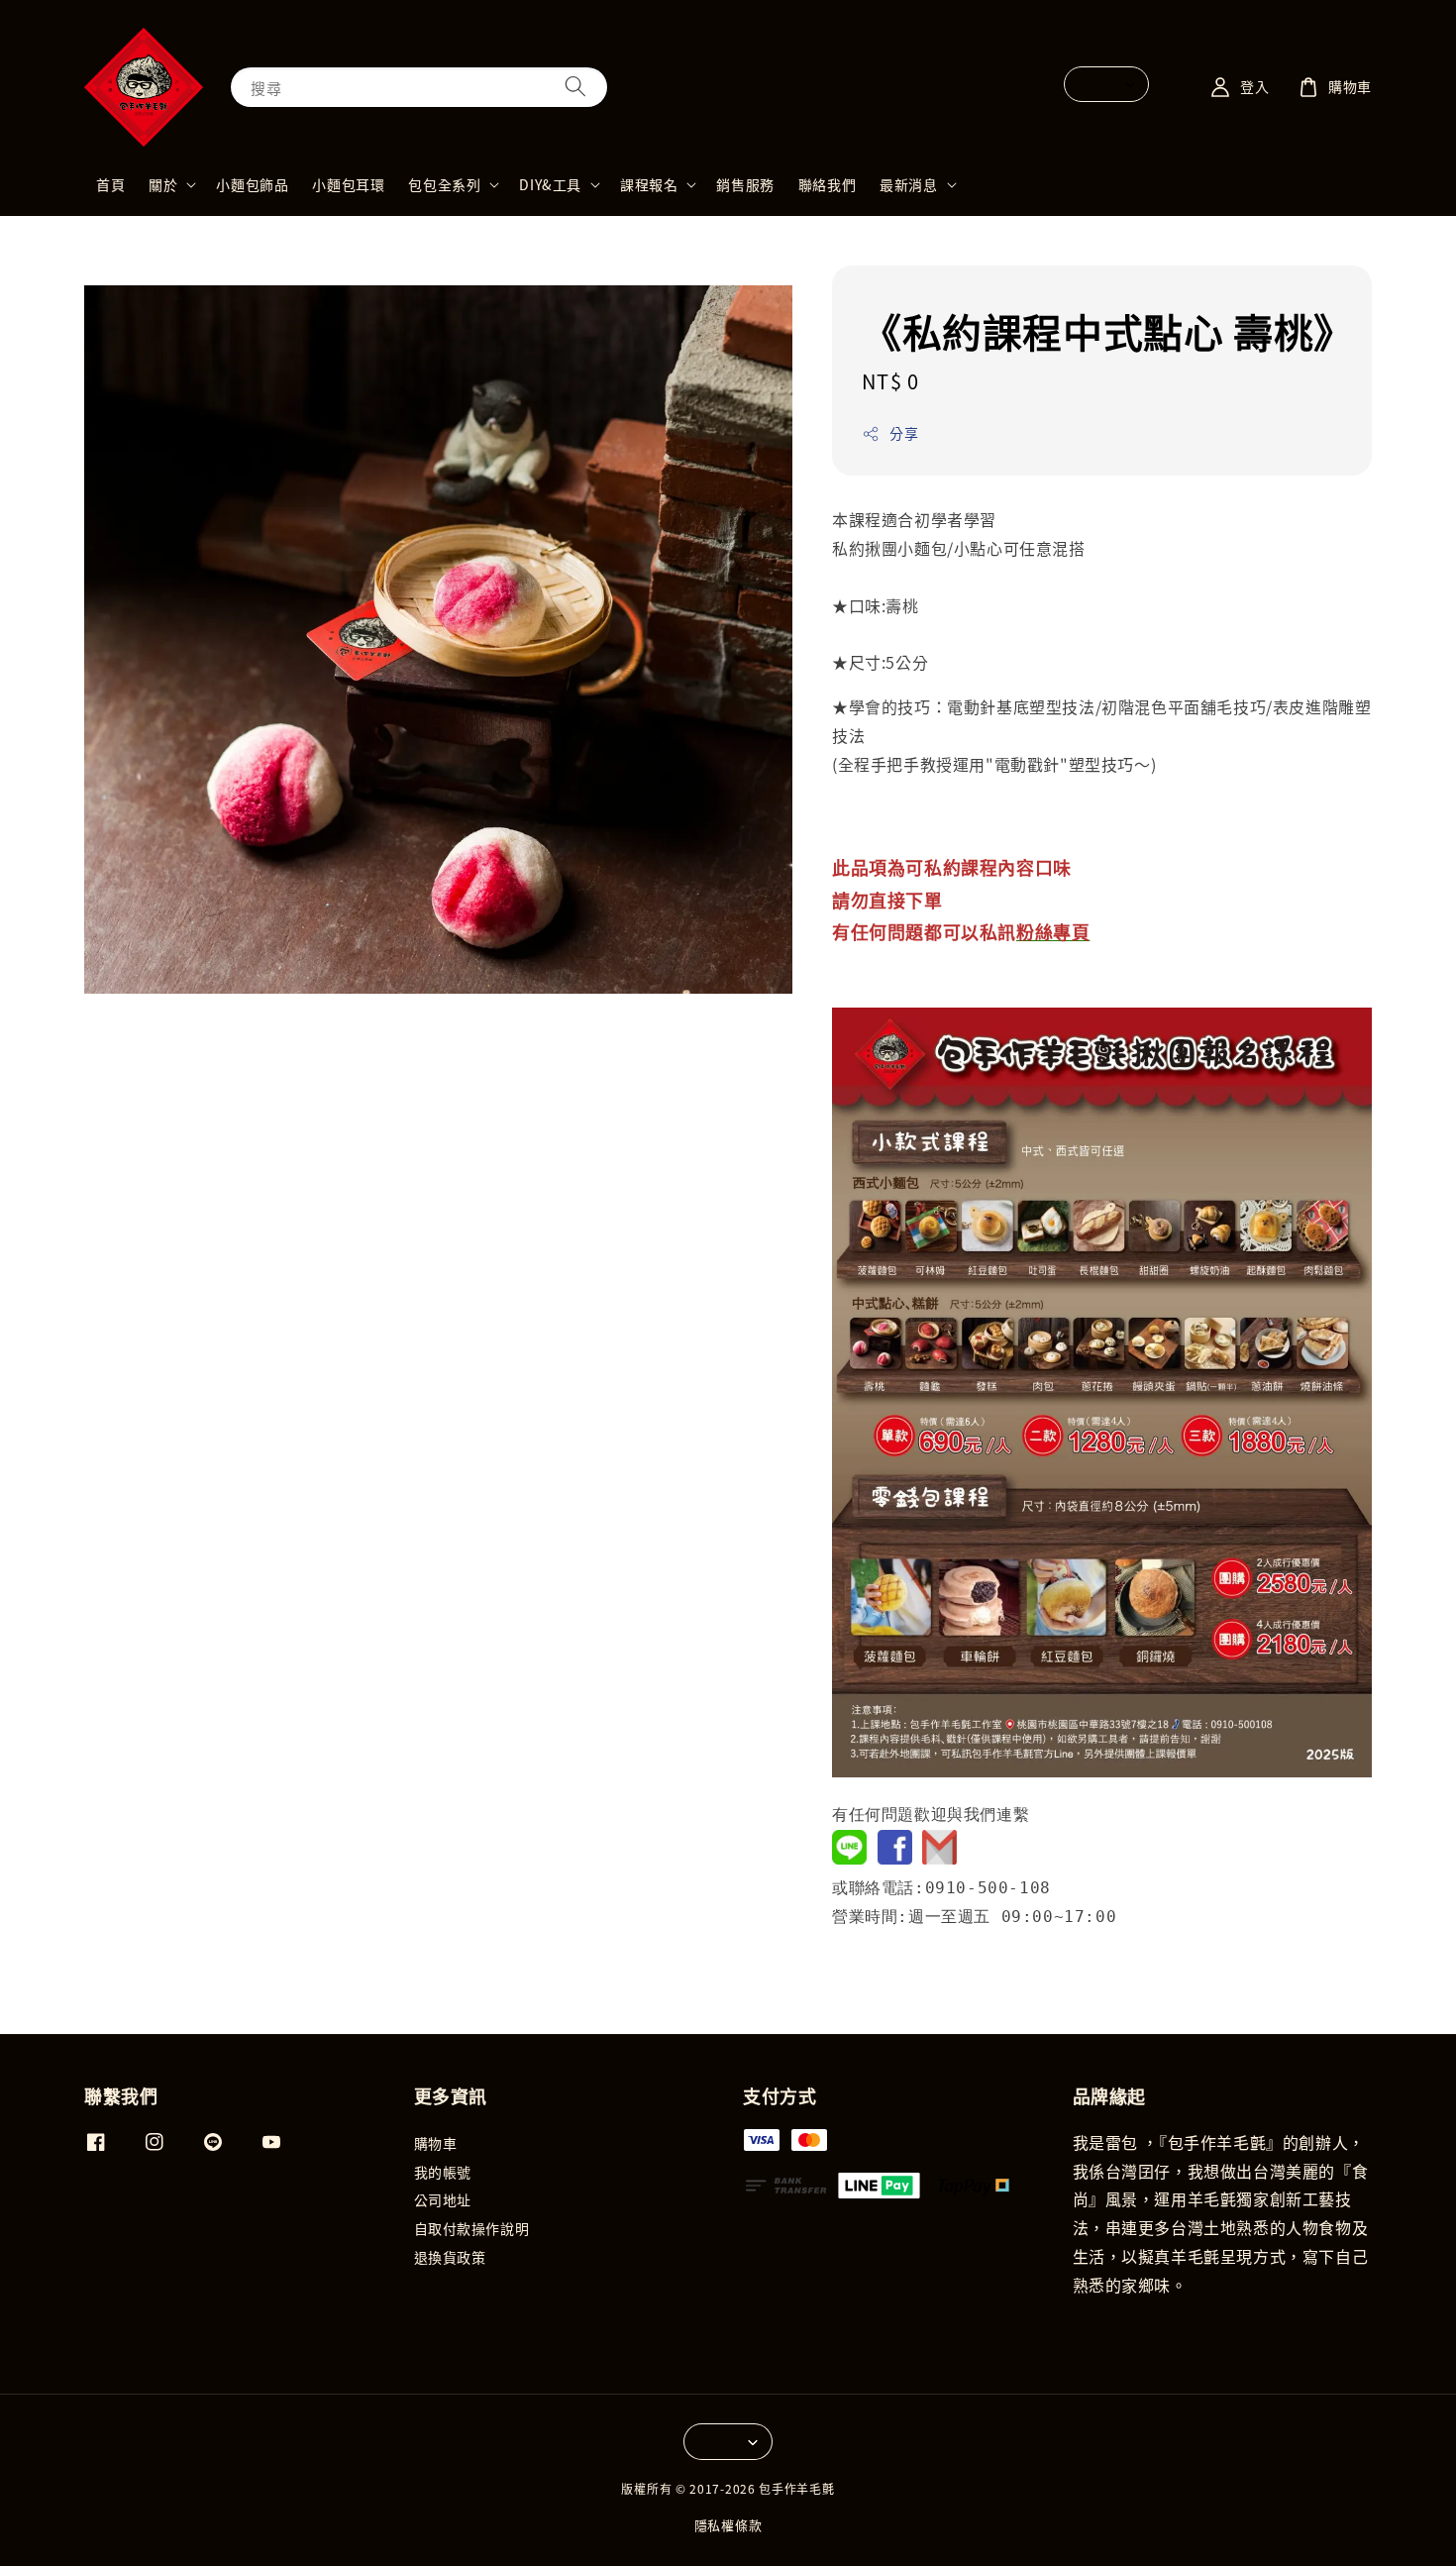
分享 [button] (904, 433)
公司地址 (443, 2199)
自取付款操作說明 (472, 2228)
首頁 (110, 184)
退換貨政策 (450, 2257)
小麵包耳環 (348, 184)
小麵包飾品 (252, 184)
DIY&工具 (550, 184)
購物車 (436, 2143)
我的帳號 (443, 2172)
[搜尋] (575, 87)
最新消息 (908, 184)
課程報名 (649, 184)
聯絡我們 (827, 184)
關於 (163, 184)
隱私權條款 (728, 2525)
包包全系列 (444, 184)
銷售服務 (745, 184)
